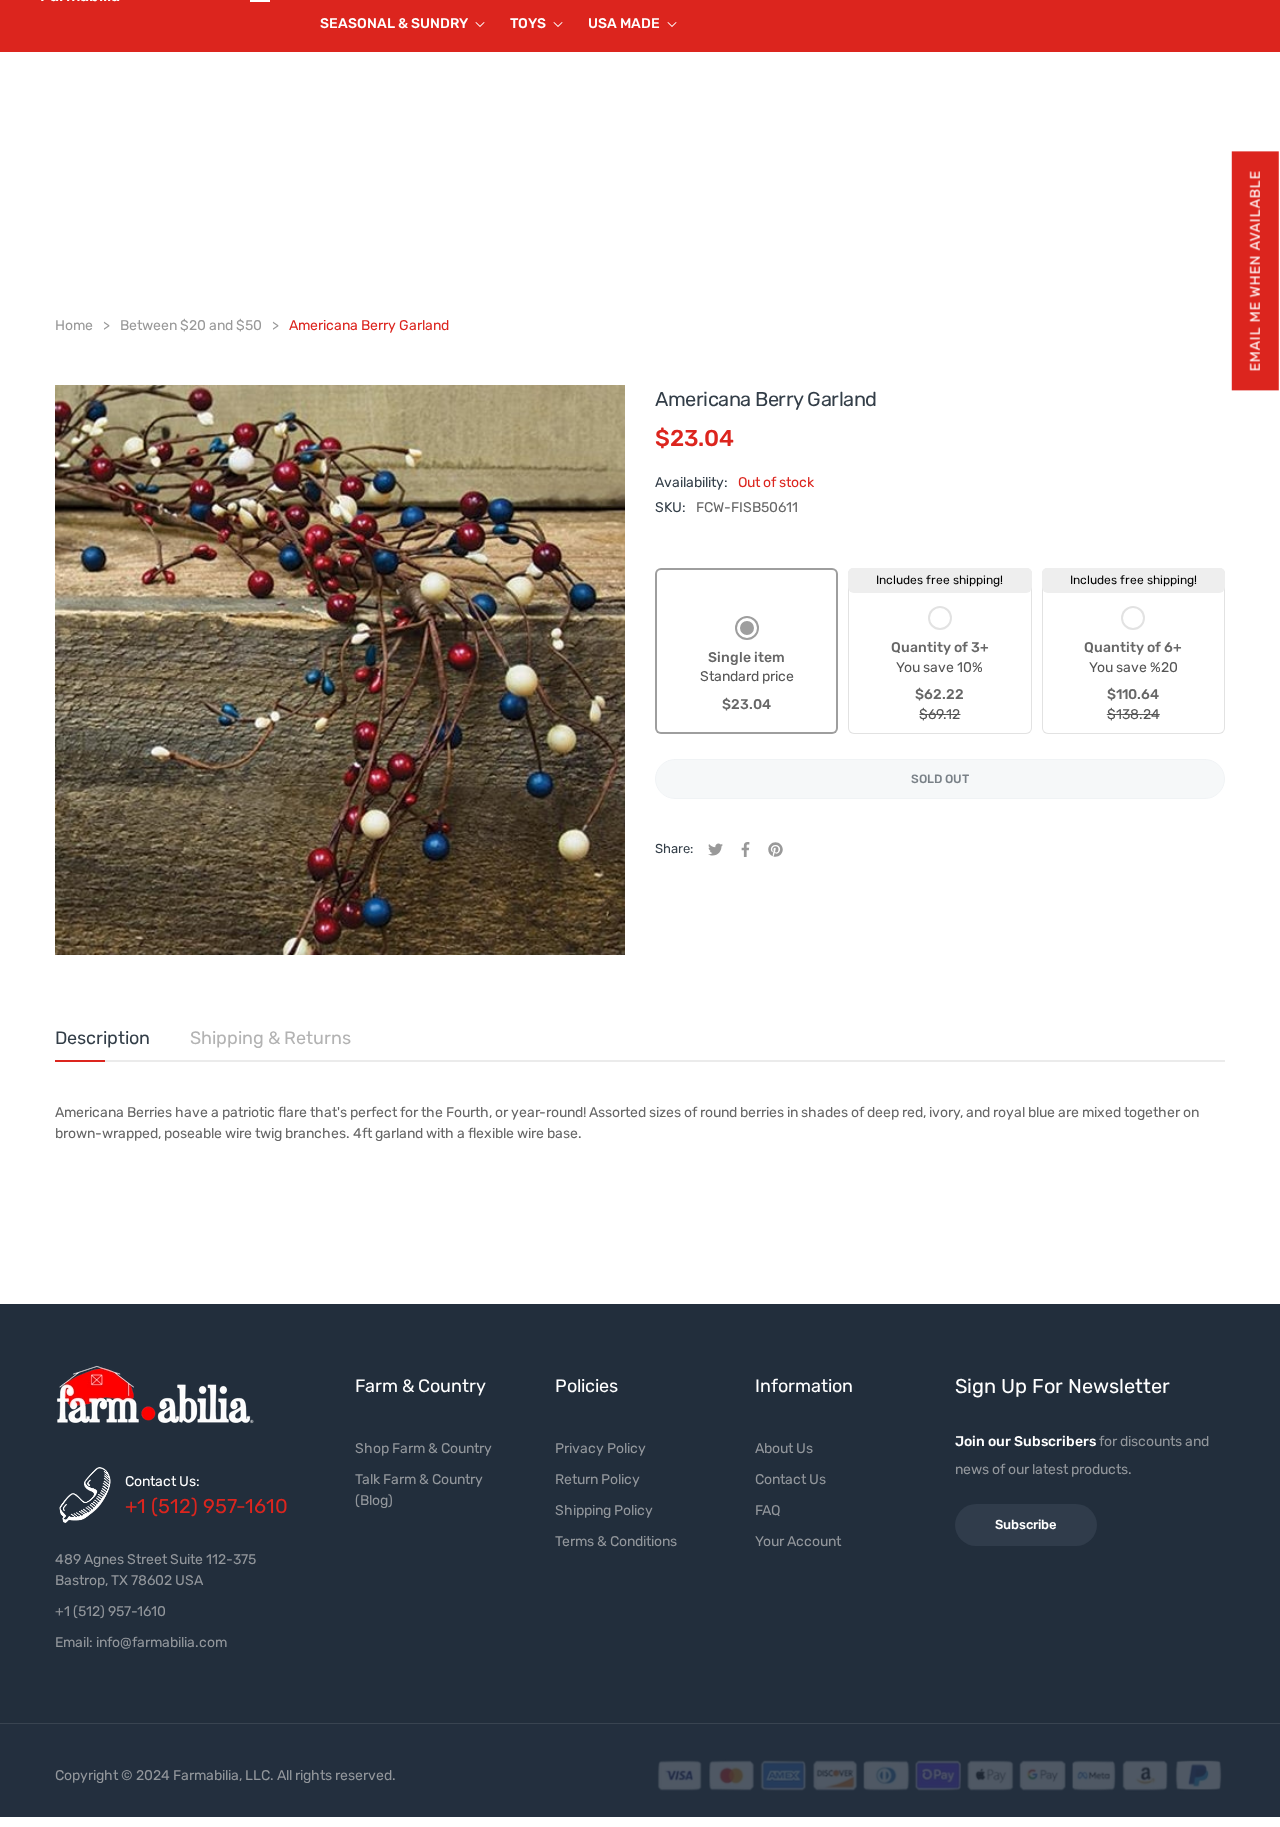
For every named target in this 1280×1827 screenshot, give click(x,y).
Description (102, 1038)
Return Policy (597, 1479)
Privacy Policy (600, 1448)
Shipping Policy (604, 1510)
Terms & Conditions (616, 1541)
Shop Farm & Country (423, 1448)
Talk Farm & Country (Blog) (419, 1490)
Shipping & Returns (270, 1038)
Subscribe (1026, 1524)
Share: (674, 848)
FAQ (767, 1510)
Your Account (798, 1541)
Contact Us (790, 1479)
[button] (1254, 270)
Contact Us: (162, 1481)
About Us (784, 1448)
